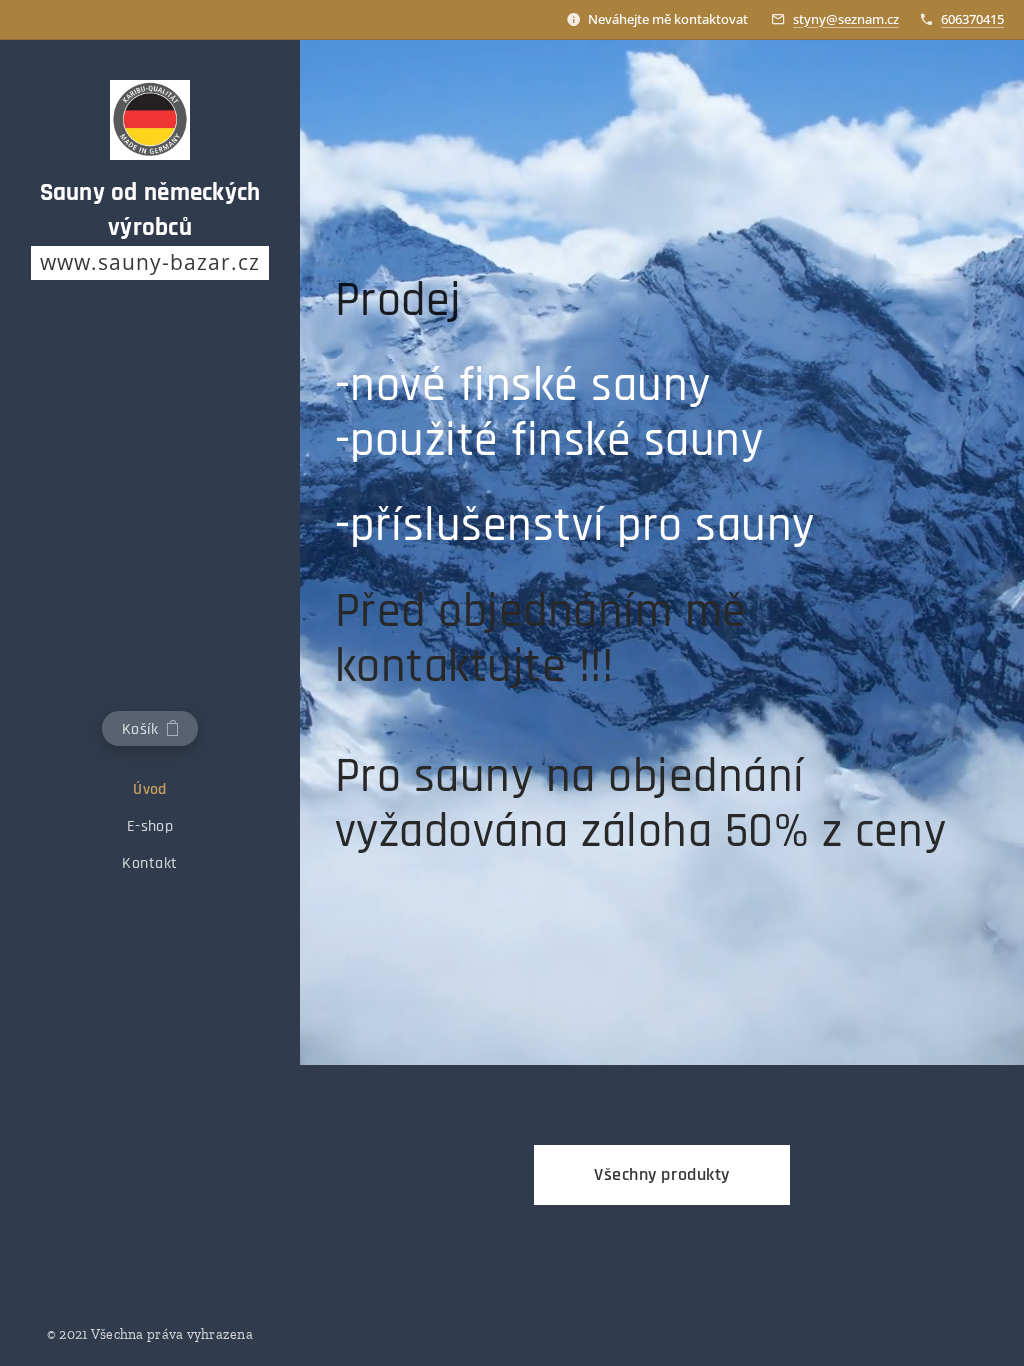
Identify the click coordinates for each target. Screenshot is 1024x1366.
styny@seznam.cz (846, 19)
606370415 (972, 19)
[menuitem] (150, 789)
